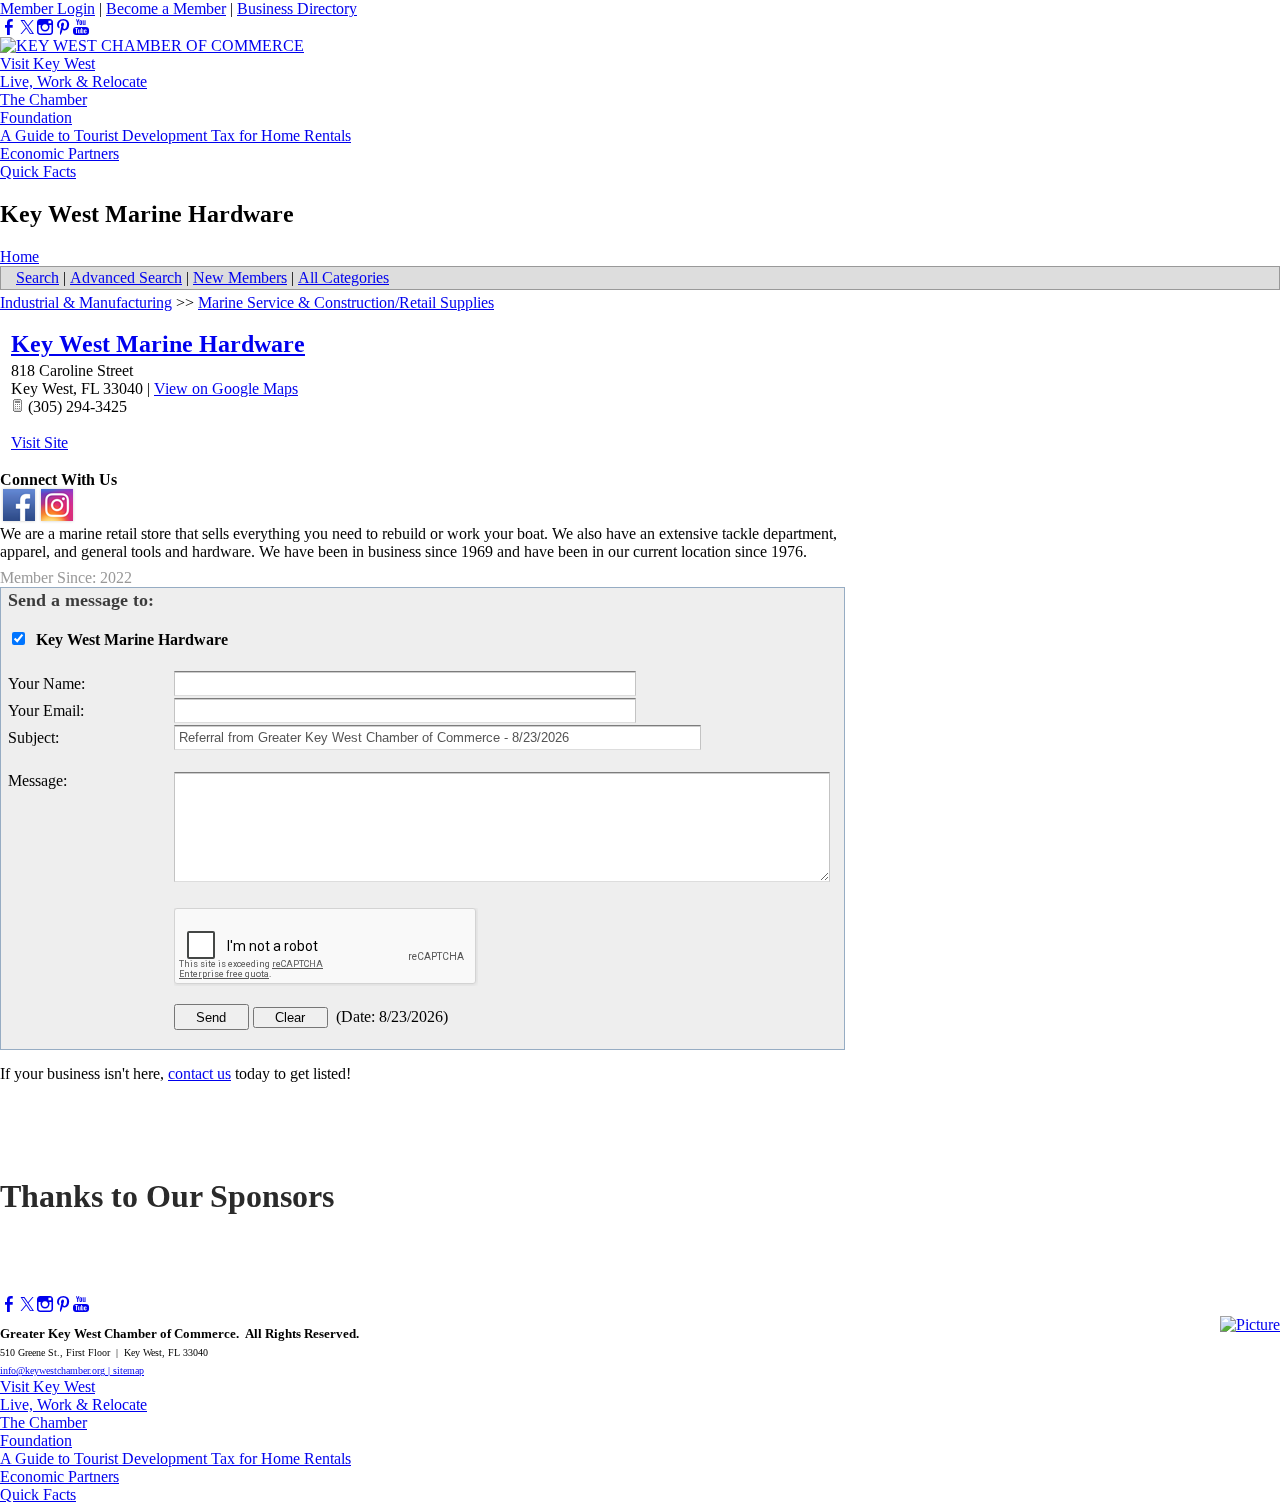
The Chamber (43, 99)
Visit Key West (47, 63)
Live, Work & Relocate (73, 81)
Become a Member (166, 8)
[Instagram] (45, 27)
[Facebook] (9, 27)
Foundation (36, 117)
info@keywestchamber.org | (56, 1370)
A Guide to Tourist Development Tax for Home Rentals (175, 135)
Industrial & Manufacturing (86, 302)
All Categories (343, 277)
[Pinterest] (63, 27)
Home (19, 256)
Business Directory (297, 8)
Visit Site (39, 442)
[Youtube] (81, 27)
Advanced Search (126, 277)
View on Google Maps (226, 388)
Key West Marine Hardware (158, 344)
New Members (240, 277)
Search (37, 277)
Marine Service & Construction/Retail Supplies (346, 302)
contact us (199, 1073)
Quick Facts (38, 171)
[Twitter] (27, 27)
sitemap (128, 1370)
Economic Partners (59, 153)
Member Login (47, 8)
